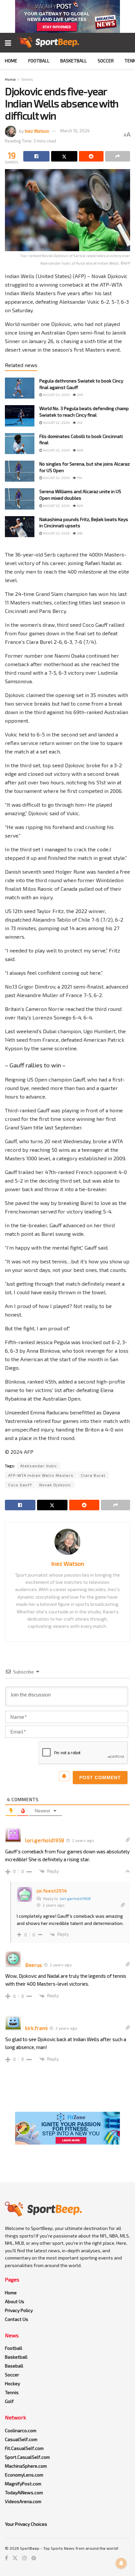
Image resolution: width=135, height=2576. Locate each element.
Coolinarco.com (21, 2430)
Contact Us (17, 2319)
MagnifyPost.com (23, 2484)
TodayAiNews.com (24, 2492)
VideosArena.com (23, 2501)
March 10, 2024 (75, 131)
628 (79, 506)
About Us (15, 2301)
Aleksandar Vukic (39, 1466)
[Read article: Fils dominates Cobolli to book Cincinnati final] (20, 444)
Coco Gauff (20, 1485)
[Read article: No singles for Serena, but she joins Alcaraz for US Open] (20, 471)
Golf (9, 2401)
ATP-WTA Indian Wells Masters (41, 1475)
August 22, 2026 (56, 423)
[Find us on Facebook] (6, 2558)
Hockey (12, 2383)
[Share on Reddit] (91, 156)
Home (11, 61)
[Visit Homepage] (48, 43)
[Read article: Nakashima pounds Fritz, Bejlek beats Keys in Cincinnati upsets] (20, 527)
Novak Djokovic (55, 1485)
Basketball (74, 61)
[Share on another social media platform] (118, 156)
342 (79, 423)
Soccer (106, 61)
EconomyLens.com (24, 2475)
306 (79, 395)
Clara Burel (93, 1475)
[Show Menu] (8, 43)
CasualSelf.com (21, 2439)
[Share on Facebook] (36, 156)
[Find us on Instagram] (25, 2558)
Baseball (14, 2366)
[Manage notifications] (121, 2563)
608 (80, 450)
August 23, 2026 (56, 395)
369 (79, 533)
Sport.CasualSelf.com (27, 2457)
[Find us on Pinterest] (34, 2558)
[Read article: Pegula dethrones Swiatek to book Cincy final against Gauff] (20, 388)
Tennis (27, 79)
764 (79, 478)
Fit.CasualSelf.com (24, 2448)
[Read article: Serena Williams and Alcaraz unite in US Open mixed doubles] (20, 499)
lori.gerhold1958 (75, 1898)
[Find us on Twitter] (15, 2558)
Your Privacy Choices (26, 2524)
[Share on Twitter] (64, 156)
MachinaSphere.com (26, 2466)
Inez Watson (37, 131)
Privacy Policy (19, 2310)
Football (39, 61)
